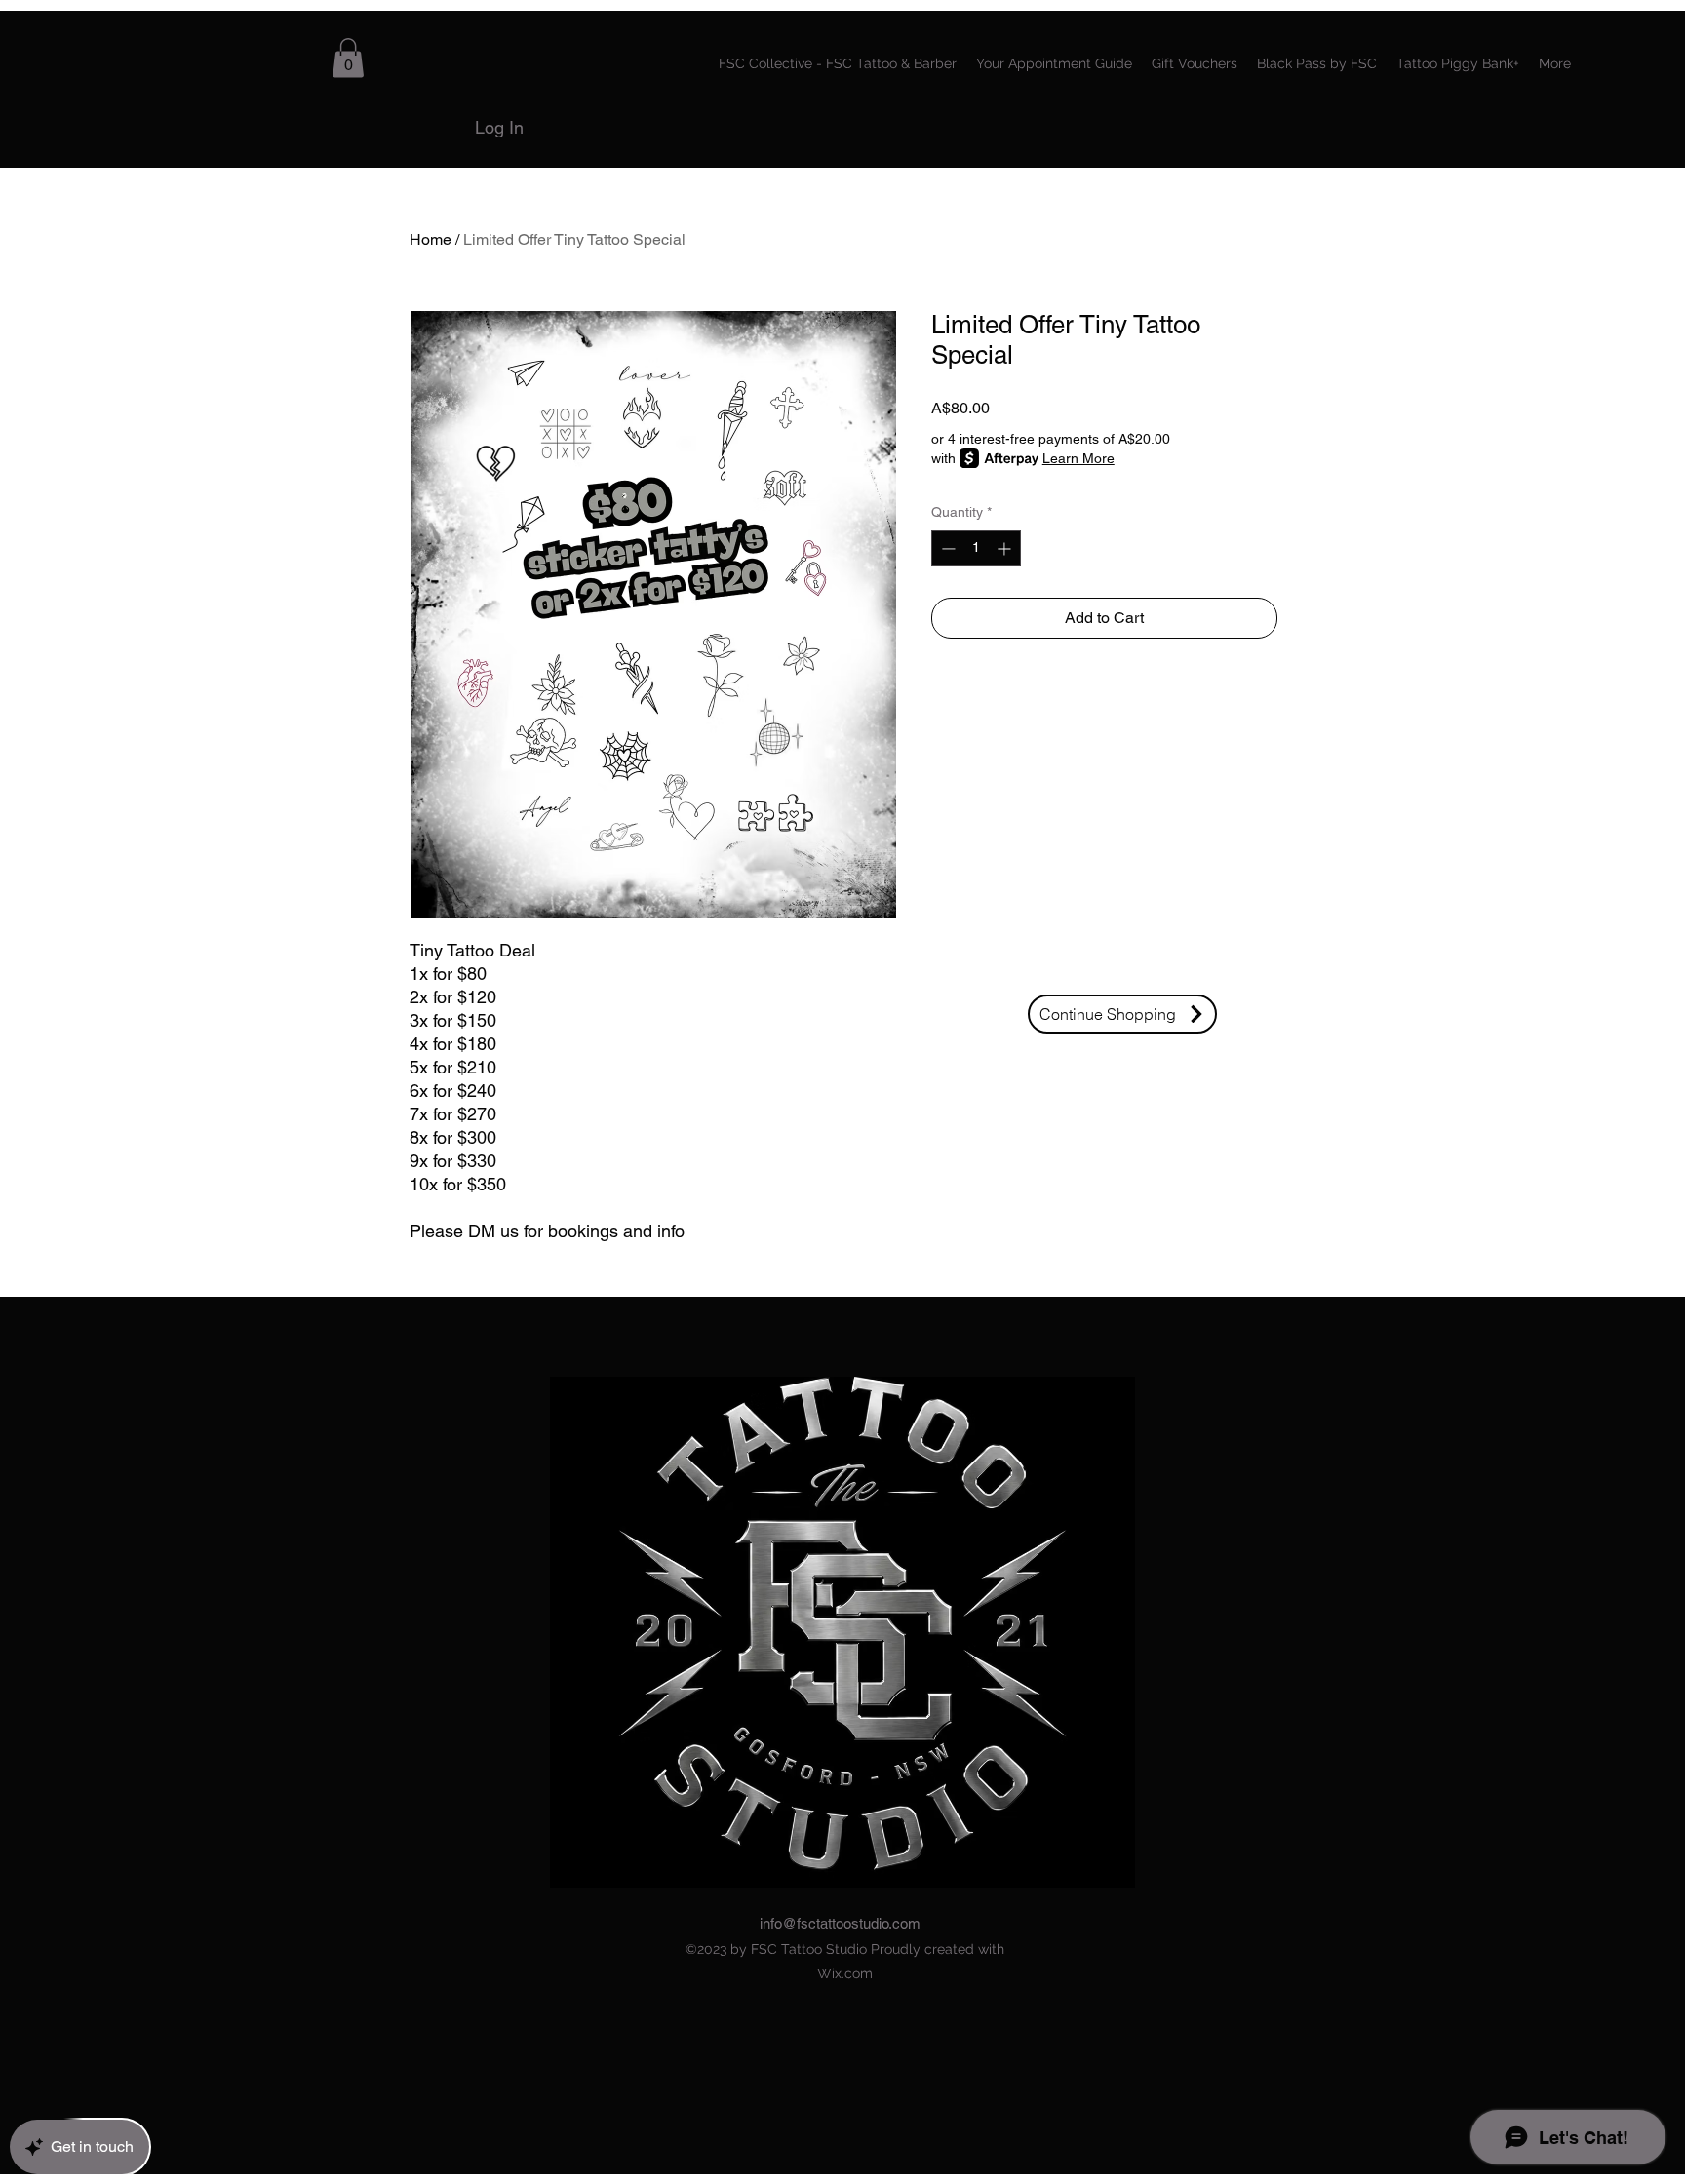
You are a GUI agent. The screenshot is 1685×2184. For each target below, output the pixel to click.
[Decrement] (946, 548)
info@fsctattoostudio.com (840, 1923)
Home (431, 239)
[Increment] (1006, 548)
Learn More (1078, 458)
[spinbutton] (976, 548)
